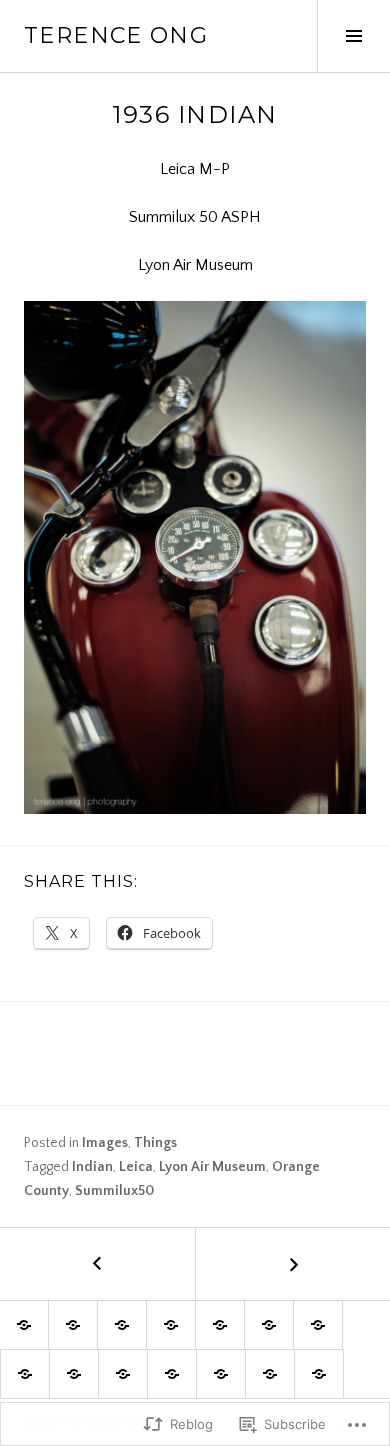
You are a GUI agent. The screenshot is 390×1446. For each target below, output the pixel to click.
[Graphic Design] (171, 1325)
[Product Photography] (123, 1374)
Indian (92, 1167)
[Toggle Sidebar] (353, 36)
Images (105, 1143)
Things (155, 1143)
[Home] (24, 1325)
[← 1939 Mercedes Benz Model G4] (97, 1264)
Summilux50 (114, 1191)
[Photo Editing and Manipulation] (172, 1374)
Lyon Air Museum (212, 1167)
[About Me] (270, 1374)
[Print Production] (269, 1325)
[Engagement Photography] (122, 1325)
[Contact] (319, 1374)
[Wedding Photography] (73, 1325)
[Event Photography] (220, 1325)
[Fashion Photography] (25, 1374)
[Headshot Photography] (318, 1325)
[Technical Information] (221, 1374)
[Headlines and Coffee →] (292, 1264)
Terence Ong (116, 35)
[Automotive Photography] (74, 1374)
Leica (136, 1167)
